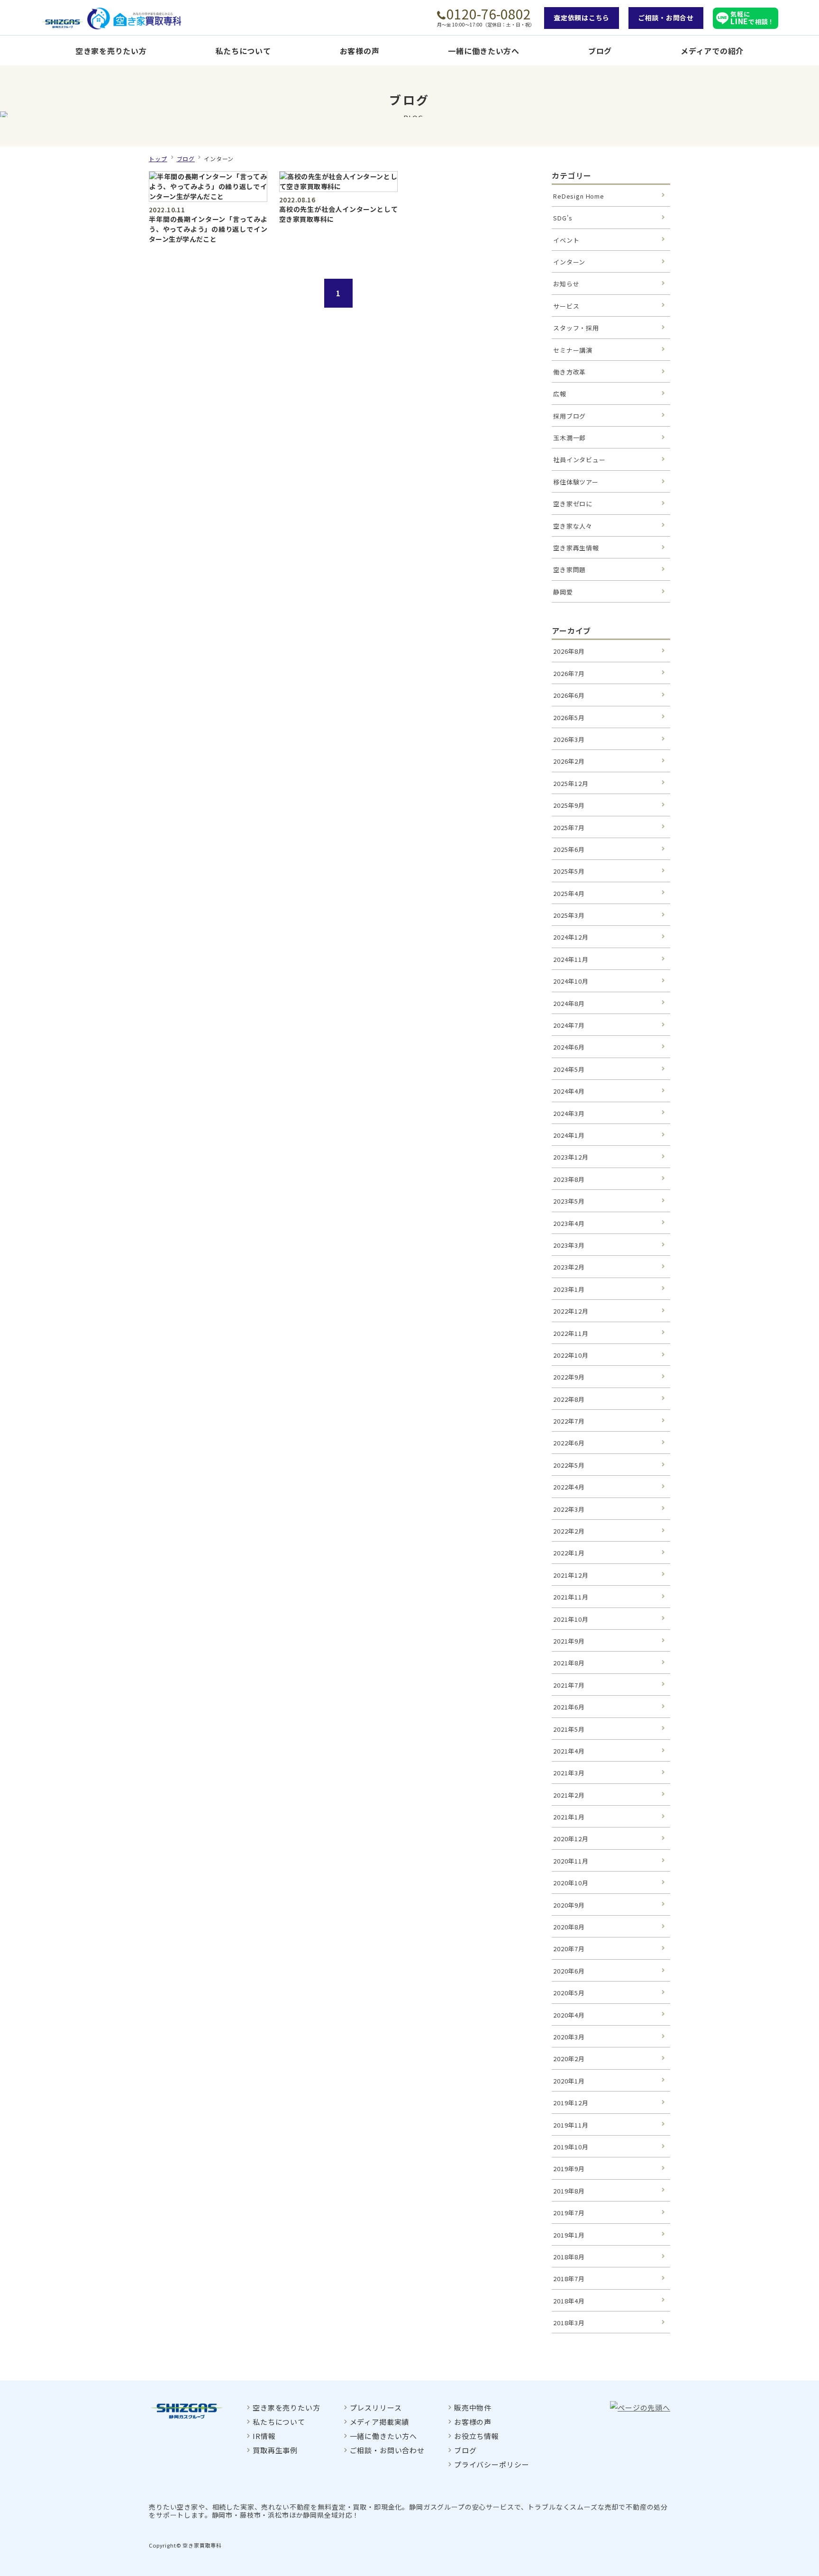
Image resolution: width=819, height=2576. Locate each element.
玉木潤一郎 (569, 438)
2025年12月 (571, 783)
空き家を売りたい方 (111, 51)
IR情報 (264, 2436)
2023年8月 (569, 1179)
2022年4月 (569, 1487)
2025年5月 (569, 871)
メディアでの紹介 (712, 51)
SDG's (563, 218)
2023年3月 (569, 1245)
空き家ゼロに (573, 504)
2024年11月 (571, 959)
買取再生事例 (275, 2450)
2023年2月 (569, 1267)
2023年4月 (569, 1223)
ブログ (600, 51)
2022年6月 (569, 1443)
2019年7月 (569, 2213)
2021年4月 (569, 1751)
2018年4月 (569, 2301)
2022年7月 (569, 1421)
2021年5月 (569, 1729)
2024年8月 (569, 1003)
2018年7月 (569, 2279)
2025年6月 (569, 849)
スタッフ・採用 (576, 328)
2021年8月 (569, 1663)
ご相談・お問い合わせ (387, 2450)
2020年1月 (569, 2081)
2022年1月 (569, 1553)
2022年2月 (569, 1531)
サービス (566, 306)
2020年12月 (571, 1839)
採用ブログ (569, 416)
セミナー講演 (573, 350)
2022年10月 (571, 1355)
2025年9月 (569, 805)
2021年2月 (569, 1795)
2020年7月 (569, 1949)
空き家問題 (569, 570)
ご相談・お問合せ (666, 18)
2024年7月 (569, 1025)
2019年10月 (571, 2147)
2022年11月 (571, 1333)
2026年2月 (569, 761)
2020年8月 (569, 1927)
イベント (566, 240)
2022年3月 (569, 1509)
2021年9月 (569, 1641)
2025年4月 (569, 893)
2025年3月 (569, 915)
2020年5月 (569, 1993)
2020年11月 (571, 1861)
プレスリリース (376, 2407)
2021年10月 (571, 1619)
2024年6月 (569, 1047)
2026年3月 (569, 739)
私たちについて (243, 51)
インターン (569, 262)
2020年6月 (569, 1971)
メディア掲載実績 (380, 2422)
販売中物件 (473, 2407)
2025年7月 (569, 827)
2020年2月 (569, 2059)
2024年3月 (569, 1113)
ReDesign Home (579, 196)
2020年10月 (571, 1883)
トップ (158, 159)
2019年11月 (571, 2125)
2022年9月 (569, 1377)
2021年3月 (569, 1773)
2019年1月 (569, 2235)
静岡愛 (563, 592)
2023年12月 (571, 1157)
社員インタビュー (579, 460)
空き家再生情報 (576, 548)
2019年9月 (569, 2169)
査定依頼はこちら (582, 18)
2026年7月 (569, 673)
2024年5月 (569, 1069)
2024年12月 (571, 937)
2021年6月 (569, 1707)
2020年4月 (569, 2015)
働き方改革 (569, 372)
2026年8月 (569, 651)
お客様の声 (360, 51)
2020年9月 (569, 1905)
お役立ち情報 (477, 2436)
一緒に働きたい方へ (483, 51)
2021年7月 (569, 1685)
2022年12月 (571, 1311)
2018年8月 (569, 2257)
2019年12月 (571, 2103)
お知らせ (566, 284)
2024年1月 (569, 1135)
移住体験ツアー (576, 482)
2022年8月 (569, 1399)
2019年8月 (569, 2191)
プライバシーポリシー (491, 2464)
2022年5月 (569, 1465)
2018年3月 (569, 2323)
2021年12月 (571, 1575)
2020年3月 (569, 2037)
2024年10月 (571, 981)
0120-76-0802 (489, 14)
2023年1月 (569, 1289)
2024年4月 (569, 1091)
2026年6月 (569, 695)
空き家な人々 (573, 526)
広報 (560, 394)
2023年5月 (569, 1201)
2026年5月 (569, 717)
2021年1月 (569, 1817)
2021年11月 (571, 1597)
